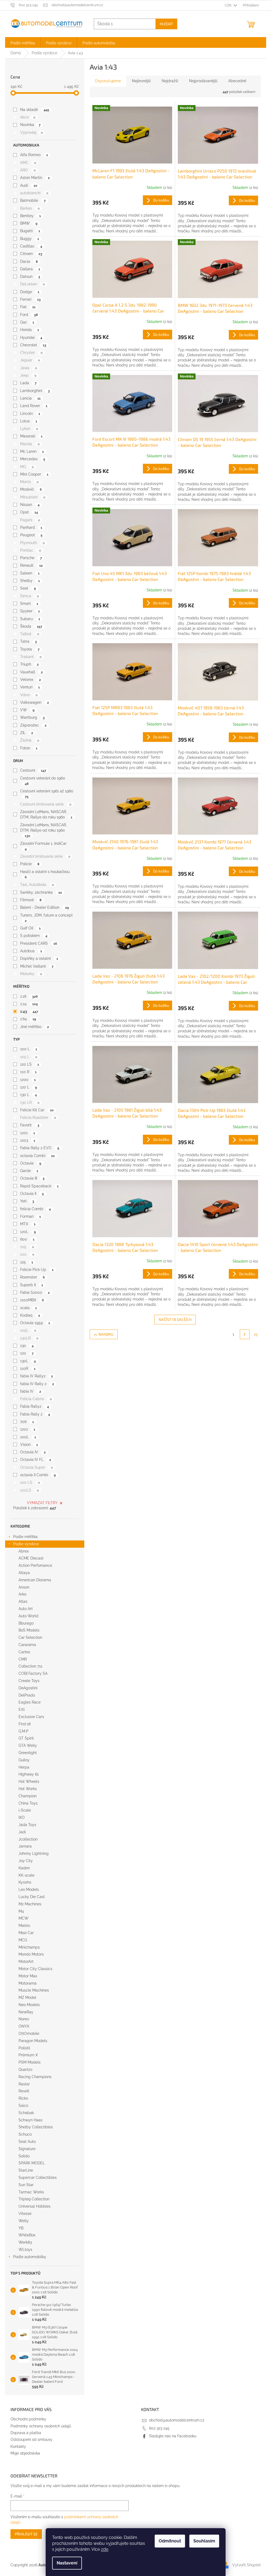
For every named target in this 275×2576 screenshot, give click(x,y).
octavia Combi (37, 1156)
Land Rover (34, 406)
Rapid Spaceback (39, 1186)
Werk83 (25, 2242)
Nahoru (106, 1334)
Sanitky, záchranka (41, 892)
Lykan (29, 429)
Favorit (30, 1125)
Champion (28, 1796)
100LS (29, 1490)
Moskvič (31, 489)
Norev (24, 2019)
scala (28, 1308)
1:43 (29, 1011)
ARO (28, 170)
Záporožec (33, 725)
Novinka (30, 125)
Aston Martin (35, 178)
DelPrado (27, 1695)
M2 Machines (30, 1904)
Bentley (30, 216)
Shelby (30, 581)
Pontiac (30, 550)
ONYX (24, 2026)
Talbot (30, 634)
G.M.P (23, 1731)
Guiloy (24, 1760)
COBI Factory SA (33, 1673)
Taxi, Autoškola (37, 885)
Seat (28, 588)
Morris (29, 482)
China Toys (28, 1803)
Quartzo (25, 2070)
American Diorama (35, 1580)
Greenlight (28, 1753)
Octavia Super (36, 1467)
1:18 (29, 996)
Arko (22, 1594)
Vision (29, 1445)
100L (28, 1437)
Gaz (27, 322)
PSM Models (30, 2062)
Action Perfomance (35, 1565)
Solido (24, 2156)
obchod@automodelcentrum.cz (177, 2420)
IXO (22, 1817)
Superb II (31, 1285)
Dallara (30, 269)
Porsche (31, 558)
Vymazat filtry (42, 1503)
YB (21, 2228)
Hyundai (31, 337)
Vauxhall (31, 672)
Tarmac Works (31, 2192)
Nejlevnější (141, 81)
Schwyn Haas (30, 2120)
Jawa (28, 368)
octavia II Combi (38, 1475)
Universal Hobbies (35, 2206)
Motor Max (28, 1976)
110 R (28, 1072)
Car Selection (30, 1637)
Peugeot (31, 535)
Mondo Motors (31, 1954)
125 (26, 1262)
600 (27, 1239)
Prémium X (28, 2055)
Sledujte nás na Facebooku (173, 2436)
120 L (28, 1087)
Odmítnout (170, 2541)
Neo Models (29, 2005)
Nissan (30, 505)
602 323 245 (159, 2428)
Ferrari (30, 299)
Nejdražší (170, 81)
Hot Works (28, 1789)
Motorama (28, 1983)
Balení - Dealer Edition (44, 907)
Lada (28, 383)
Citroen (31, 254)
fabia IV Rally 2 (37, 1384)
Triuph (29, 664)
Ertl (22, 1709)
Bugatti (30, 231)
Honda (29, 330)
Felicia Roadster (38, 1118)
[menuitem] (23, 42)
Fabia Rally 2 (35, 1414)
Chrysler (31, 353)
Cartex (24, 1652)
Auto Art (26, 1609)
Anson (24, 1587)
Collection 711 (30, 1666)
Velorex (30, 680)
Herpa (24, 1767)
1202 (28, 1429)
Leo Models (29, 1889)
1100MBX (32, 1300)
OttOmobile (29, 2034)
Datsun (30, 276)
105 (27, 1247)
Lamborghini (35, 391)
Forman (30, 1216)
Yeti (27, 1201)
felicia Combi (35, 1209)
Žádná (30, 740)
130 (27, 1346)
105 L (29, 1057)
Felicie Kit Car (37, 1110)
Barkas (30, 208)
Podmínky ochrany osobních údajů (41, 2426)
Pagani (30, 520)
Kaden (24, 1868)
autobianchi (34, 193)
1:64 (28, 1019)
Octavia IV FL (35, 1460)
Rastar (24, 2084)
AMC (28, 163)
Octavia (31, 1163)
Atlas (23, 1601)
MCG (23, 1940)
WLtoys (25, 2250)
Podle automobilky (30, 2257)
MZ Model (27, 1997)
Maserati (31, 436)
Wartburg (32, 717)
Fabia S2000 (35, 1292)
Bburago (26, 1623)
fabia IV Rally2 (36, 1376)
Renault (31, 565)
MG (27, 467)
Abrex (24, 1551)
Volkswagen (34, 702)
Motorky (31, 974)
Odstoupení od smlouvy (31, 2440)
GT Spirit (26, 1738)
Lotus (28, 421)
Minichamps (29, 1947)
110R (28, 1368)
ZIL (26, 733)
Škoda (31, 626)
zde (105, 2549)
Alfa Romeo (34, 155)
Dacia (29, 261)
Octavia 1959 (35, 1323)
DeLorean (32, 284)
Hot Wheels (29, 1781)
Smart (29, 603)
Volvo (29, 695)
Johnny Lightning (34, 1853)
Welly (24, 2221)
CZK (229, 5)
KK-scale (26, 1875)
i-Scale (25, 1810)
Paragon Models (33, 2041)
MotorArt (26, 1961)
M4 (21, 1911)
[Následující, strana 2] (245, 1334)
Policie (30, 864)
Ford (29, 315)
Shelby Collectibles (36, 2127)
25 (256, 1334)
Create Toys (29, 1681)
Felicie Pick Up (37, 1270)
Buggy (29, 239)
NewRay (26, 2012)
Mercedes (32, 459)
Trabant (31, 657)
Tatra (28, 641)
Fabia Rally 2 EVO (40, 1148)
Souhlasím (204, 2541)
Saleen (30, 573)
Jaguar (30, 360)
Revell (24, 2091)
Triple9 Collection (34, 2199)
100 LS (30, 1482)
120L (28, 1232)
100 (27, 1254)
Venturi (30, 687)
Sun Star (26, 2185)
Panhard (31, 527)
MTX (28, 1224)
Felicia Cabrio (36, 1399)
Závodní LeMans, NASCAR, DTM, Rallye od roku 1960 (44, 830)
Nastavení (67, 2563)
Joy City (26, 1861)
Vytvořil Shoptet (247, 2565)
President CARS (39, 943)
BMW (29, 223)
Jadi (22, 1832)
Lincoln (30, 414)
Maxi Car (26, 1933)
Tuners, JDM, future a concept (46, 918)
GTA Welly (28, 1745)
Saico (23, 2106)
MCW (23, 1918)
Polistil (24, 2048)
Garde (29, 1171)
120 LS (29, 1064)
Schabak (26, 2113)
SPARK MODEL (32, 2163)
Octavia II (32, 1194)
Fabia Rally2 (34, 1406)
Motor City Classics (35, 1969)
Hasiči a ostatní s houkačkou (45, 874)
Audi (29, 185)
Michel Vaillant (37, 966)
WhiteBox (27, 2235)
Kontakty (18, 2446)
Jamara (25, 1846)
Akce (28, 117)
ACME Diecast (31, 1558)
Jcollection (28, 1839)
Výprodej (31, 132)
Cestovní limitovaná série (46, 804)
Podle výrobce (26, 1544)
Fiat (28, 307)
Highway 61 (29, 1774)
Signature (27, 2149)
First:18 (25, 1724)
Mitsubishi (33, 497)
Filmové (31, 900)
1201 (27, 1133)
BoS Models (29, 1630)
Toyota (30, 649)
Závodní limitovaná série (45, 856)
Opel (29, 512)
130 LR (30, 1102)
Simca (29, 596)
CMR (23, 1659)
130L (28, 1361)
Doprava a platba (26, 2433)
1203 (28, 1140)
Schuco (25, 2134)
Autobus (31, 951)
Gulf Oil (30, 928)
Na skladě (35, 110)
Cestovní (33, 770)
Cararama (27, 1645)
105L (28, 1330)
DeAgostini (28, 1688)
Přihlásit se (26, 2534)
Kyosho (25, 1882)
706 (27, 1422)
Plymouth (32, 543)
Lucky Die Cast (32, 1897)
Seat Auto (27, 2142)
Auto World (28, 1616)
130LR (29, 1338)
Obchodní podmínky (28, 2419)
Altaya (24, 1573)
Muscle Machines (34, 1990)
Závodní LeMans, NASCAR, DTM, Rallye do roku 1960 (46, 814)
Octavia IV (33, 1452)
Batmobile (33, 200)
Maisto (24, 1925)
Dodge (30, 292)
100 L (28, 1049)
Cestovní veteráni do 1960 (43, 781)
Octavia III (32, 1178)
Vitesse (25, 2214)
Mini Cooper (34, 474)
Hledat (166, 24)
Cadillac (31, 246)
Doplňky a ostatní (39, 958)
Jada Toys (27, 1825)
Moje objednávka (25, 2453)
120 (27, 1353)
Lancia (30, 398)
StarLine (26, 2170)
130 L (28, 1095)
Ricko (23, 2098)
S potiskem (34, 936)
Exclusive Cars (31, 1717)
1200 (28, 1080)
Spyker (30, 611)
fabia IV (30, 1391)
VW (27, 710)
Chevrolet (33, 345)
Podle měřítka (25, 1537)
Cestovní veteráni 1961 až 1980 (47, 794)
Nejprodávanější (203, 81)
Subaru (30, 619)
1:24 (29, 1004)
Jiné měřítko (34, 1027)
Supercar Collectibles (38, 2178)
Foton (29, 748)
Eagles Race (30, 1702)
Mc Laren (32, 451)
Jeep (28, 375)
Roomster (32, 1277)
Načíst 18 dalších (175, 1319)
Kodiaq (30, 1315)
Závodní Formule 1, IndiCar (43, 846)
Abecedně (237, 81)
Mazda (30, 444)
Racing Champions (35, 2077)
